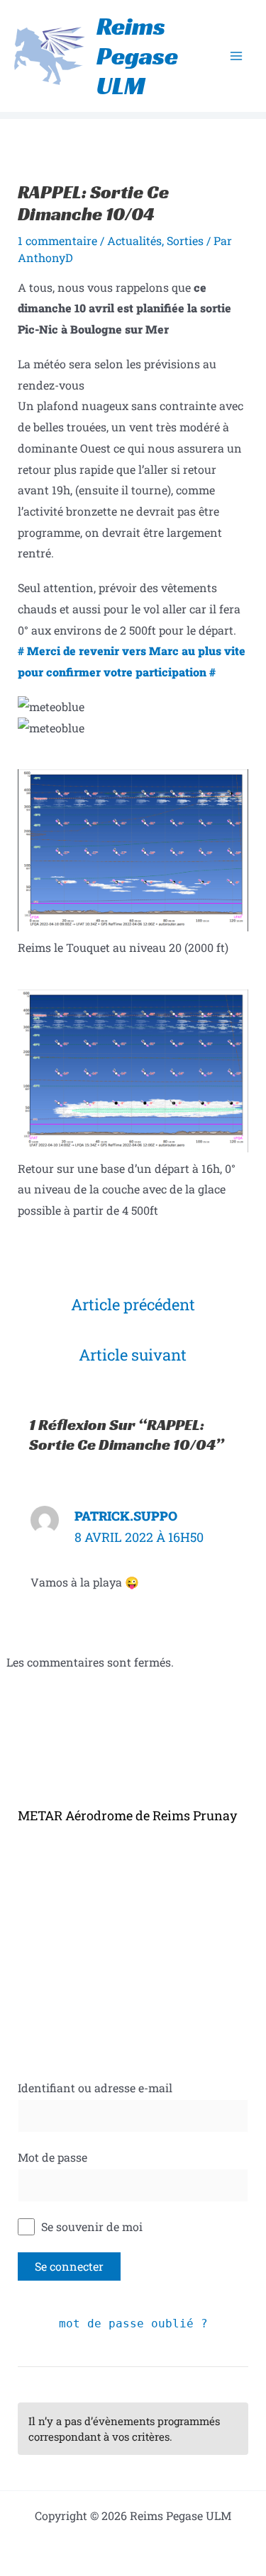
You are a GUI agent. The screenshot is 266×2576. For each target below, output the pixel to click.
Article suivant (133, 1355)
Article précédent (133, 1304)
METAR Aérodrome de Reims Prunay (127, 1815)
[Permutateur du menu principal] (236, 56)
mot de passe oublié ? (133, 2323)
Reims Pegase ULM (137, 56)
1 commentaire (57, 240)
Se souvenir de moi (90, 2226)
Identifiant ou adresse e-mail (95, 2088)
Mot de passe (52, 2157)
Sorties (185, 240)
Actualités (134, 240)
